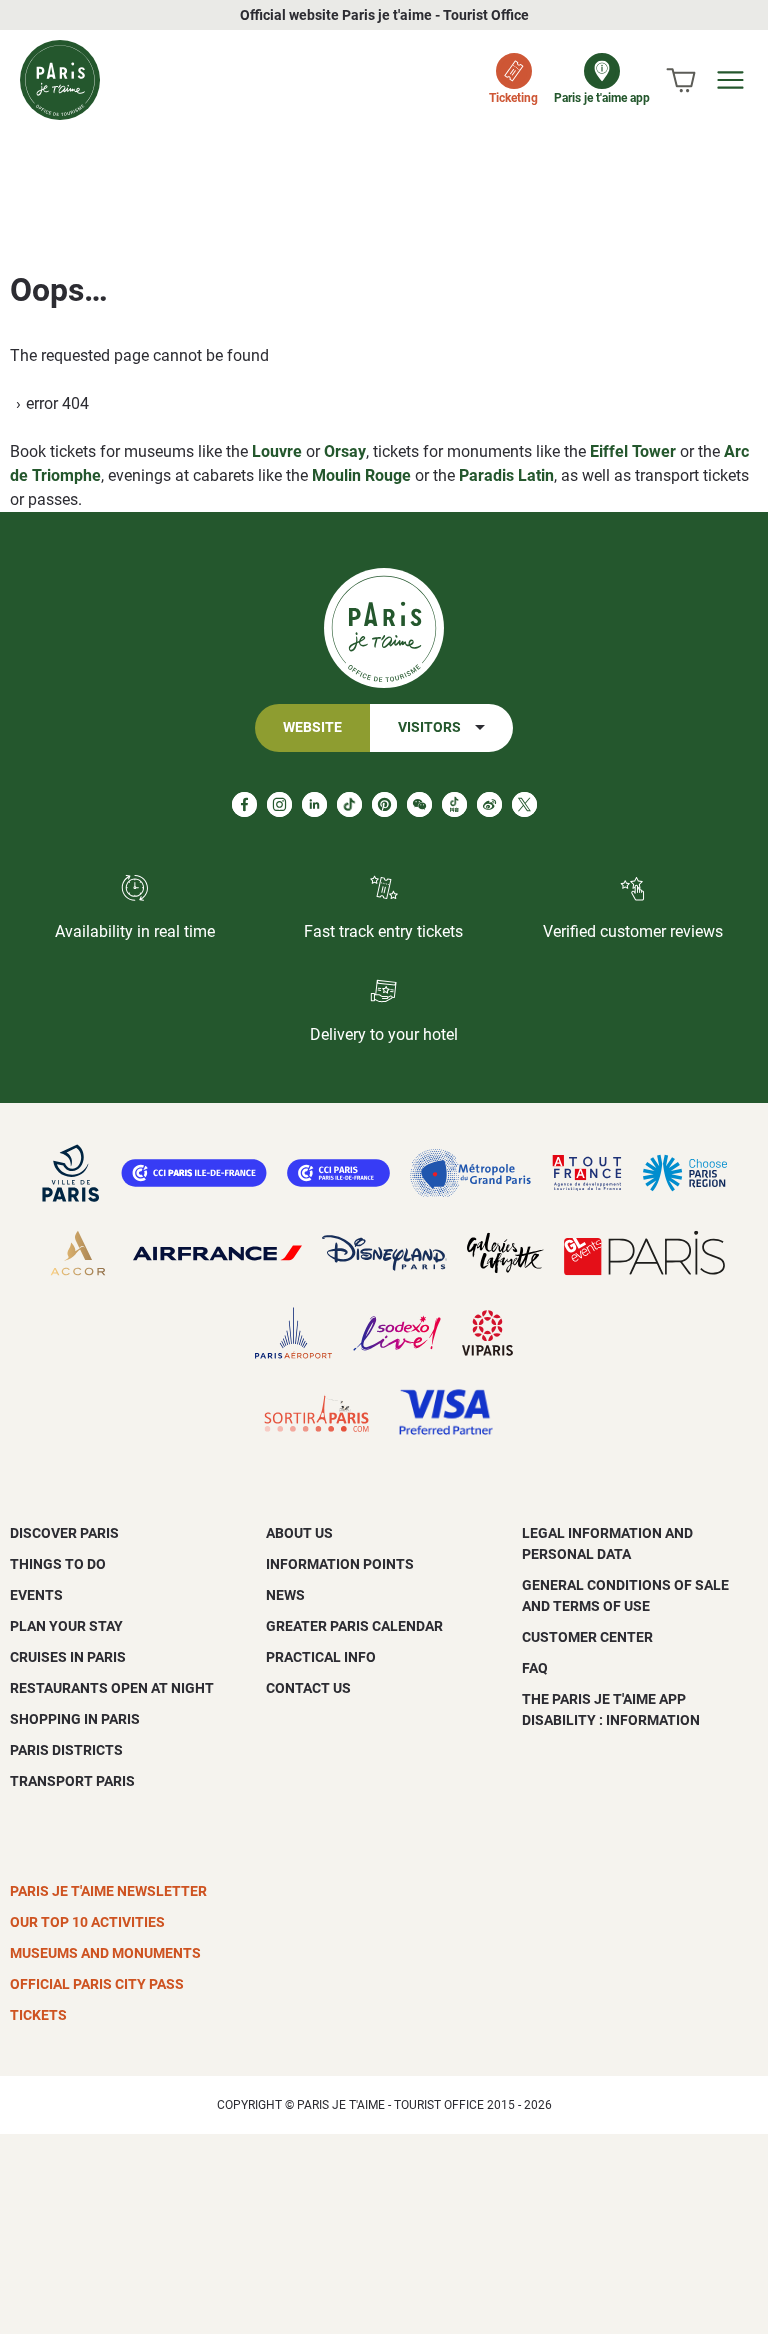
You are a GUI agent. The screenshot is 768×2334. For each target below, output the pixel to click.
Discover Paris (64, 1533)
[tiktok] (349, 804)
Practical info (321, 1657)
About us (299, 1533)
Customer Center (587, 1637)
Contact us (308, 1688)
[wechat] (419, 804)
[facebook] (244, 804)
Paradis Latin (506, 475)
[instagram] (279, 804)
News (285, 1595)
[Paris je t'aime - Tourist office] (60, 80)
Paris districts (66, 1750)
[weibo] (489, 804)
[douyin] (454, 804)
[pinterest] (384, 804)
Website (312, 727)
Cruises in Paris (68, 1657)
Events (36, 1595)
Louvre (277, 451)
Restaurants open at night (112, 1688)
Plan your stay (66, 1626)
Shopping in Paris (75, 1719)
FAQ (535, 1668)
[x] (524, 804)
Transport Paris (72, 1781)
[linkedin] (314, 804)
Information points (340, 1564)
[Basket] (681, 80)
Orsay (345, 451)
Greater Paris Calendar (354, 1626)
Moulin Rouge (361, 475)
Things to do (58, 1564)
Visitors (429, 727)
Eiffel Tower (633, 451)
